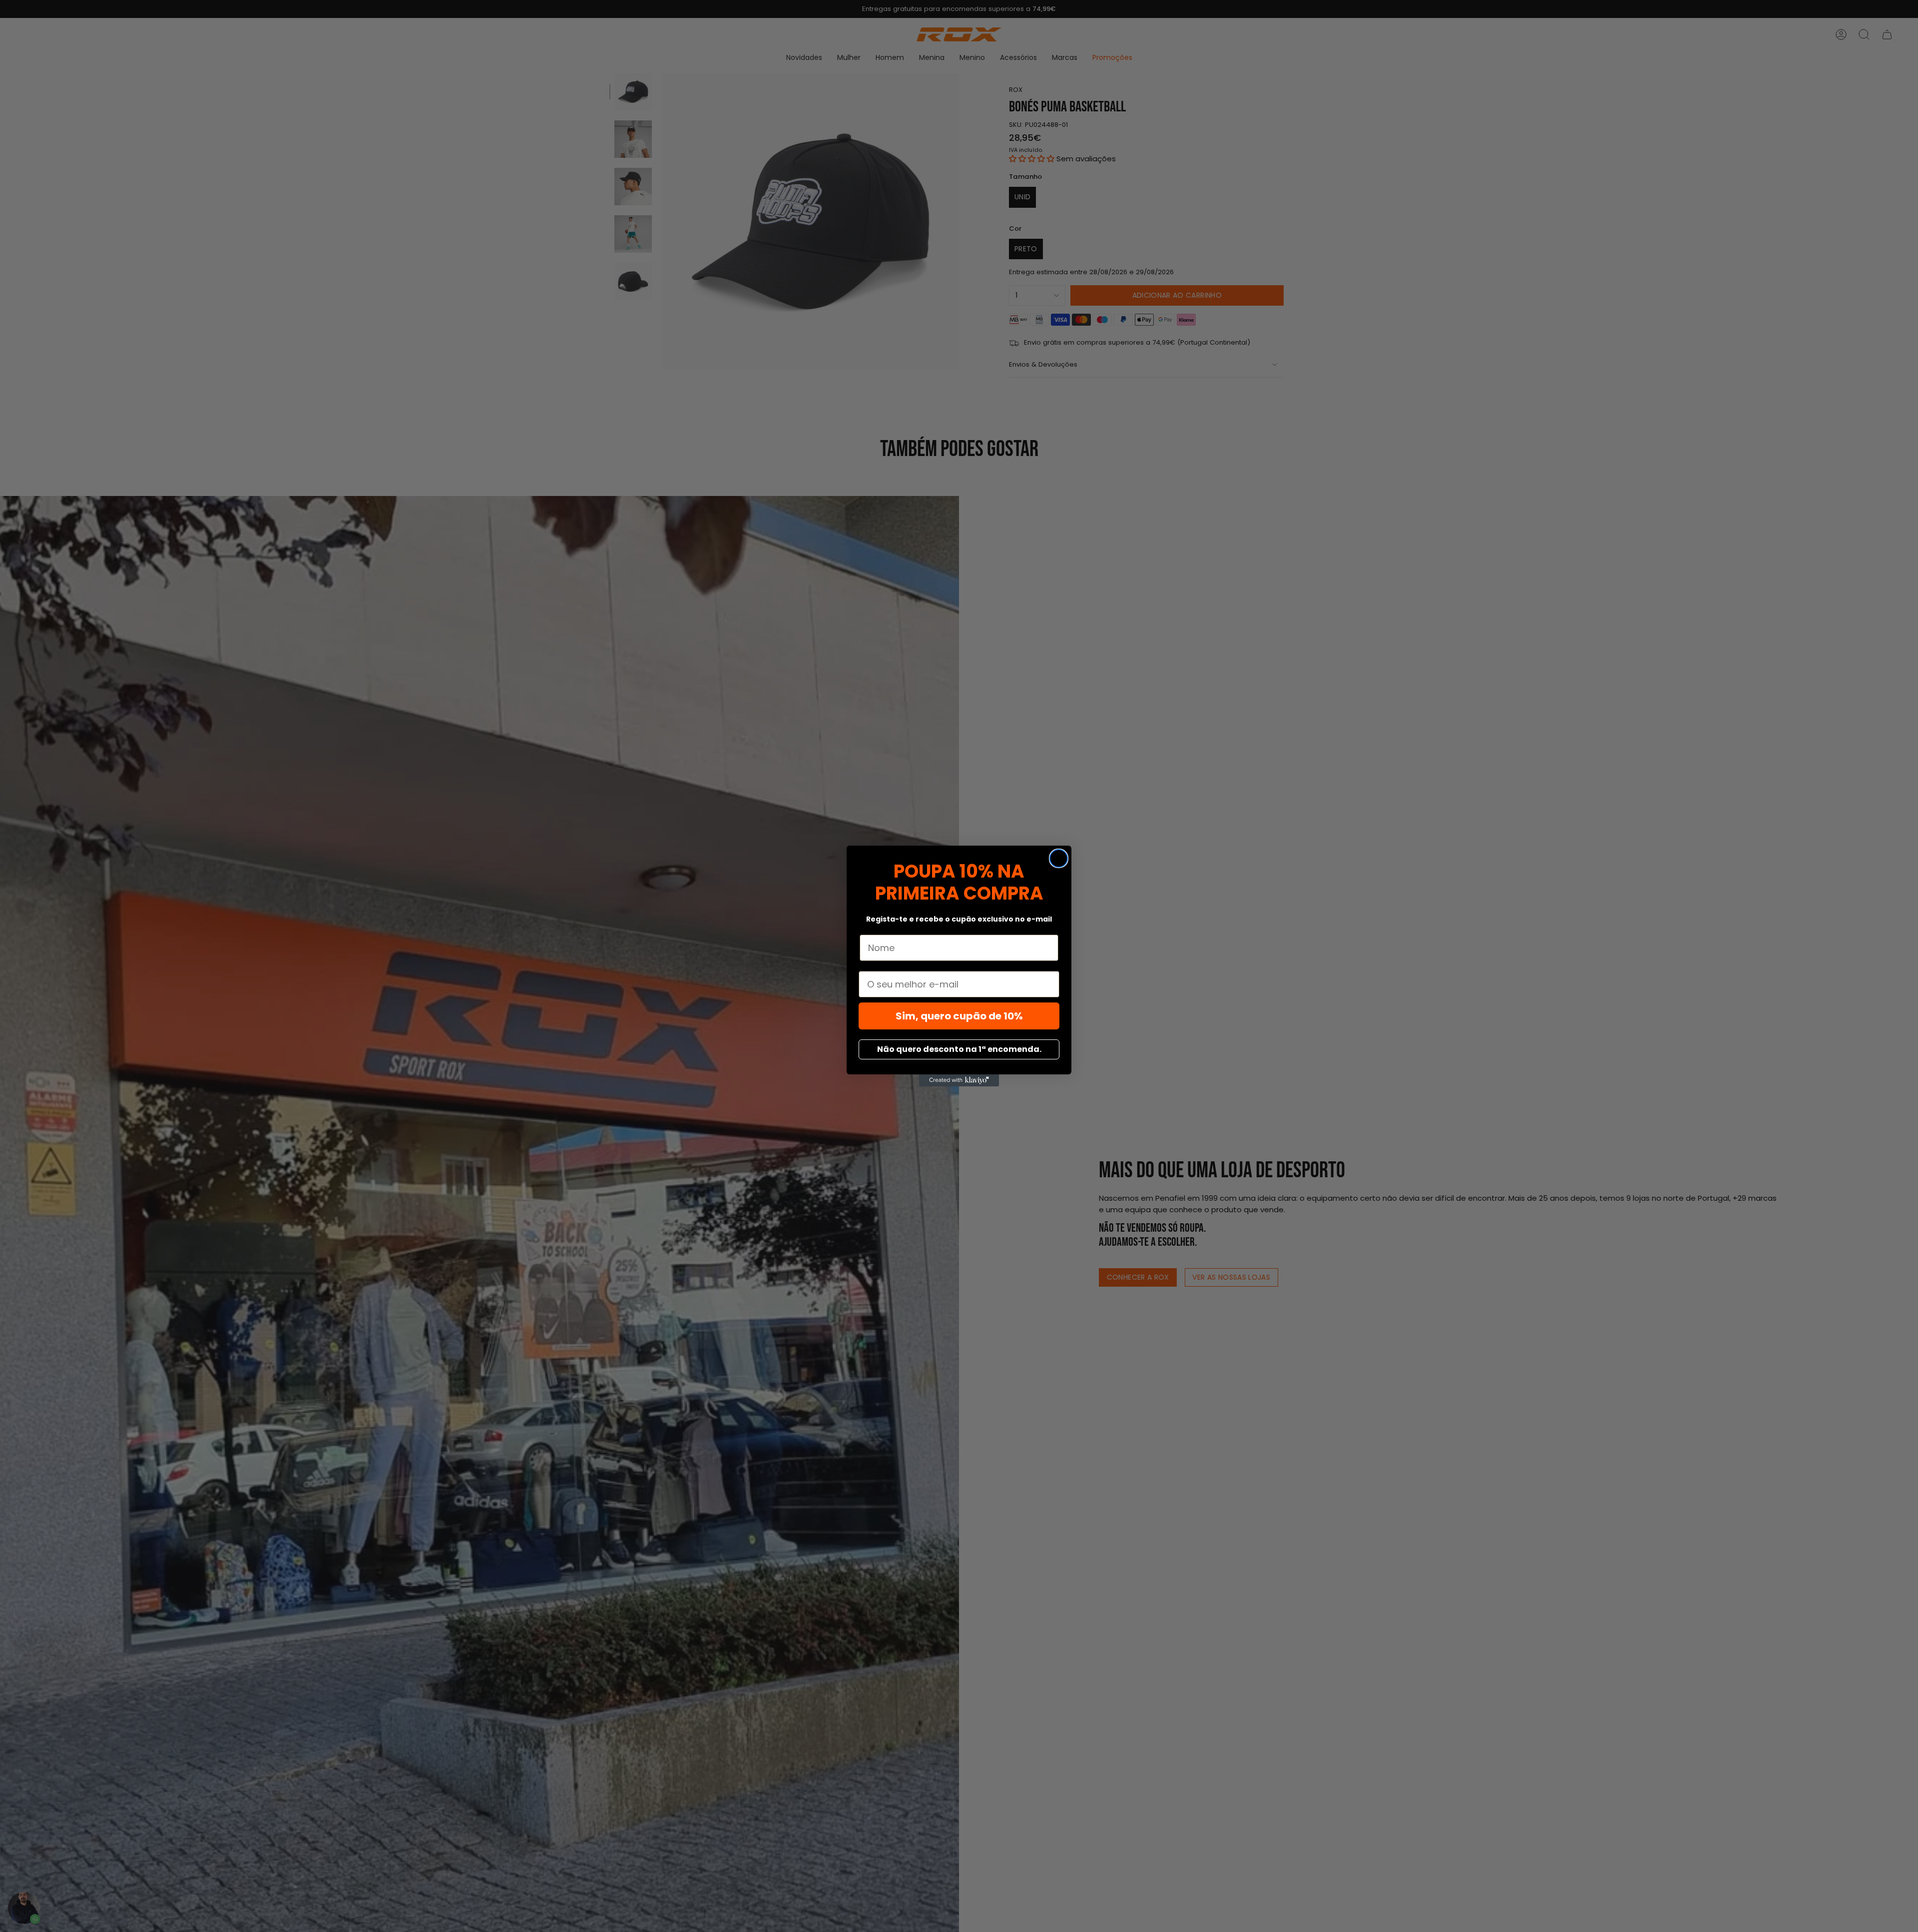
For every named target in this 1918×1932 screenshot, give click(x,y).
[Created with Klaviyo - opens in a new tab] (959, 1080)
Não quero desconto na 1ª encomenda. (959, 1049)
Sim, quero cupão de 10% (959, 1016)
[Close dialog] (1059, 858)
